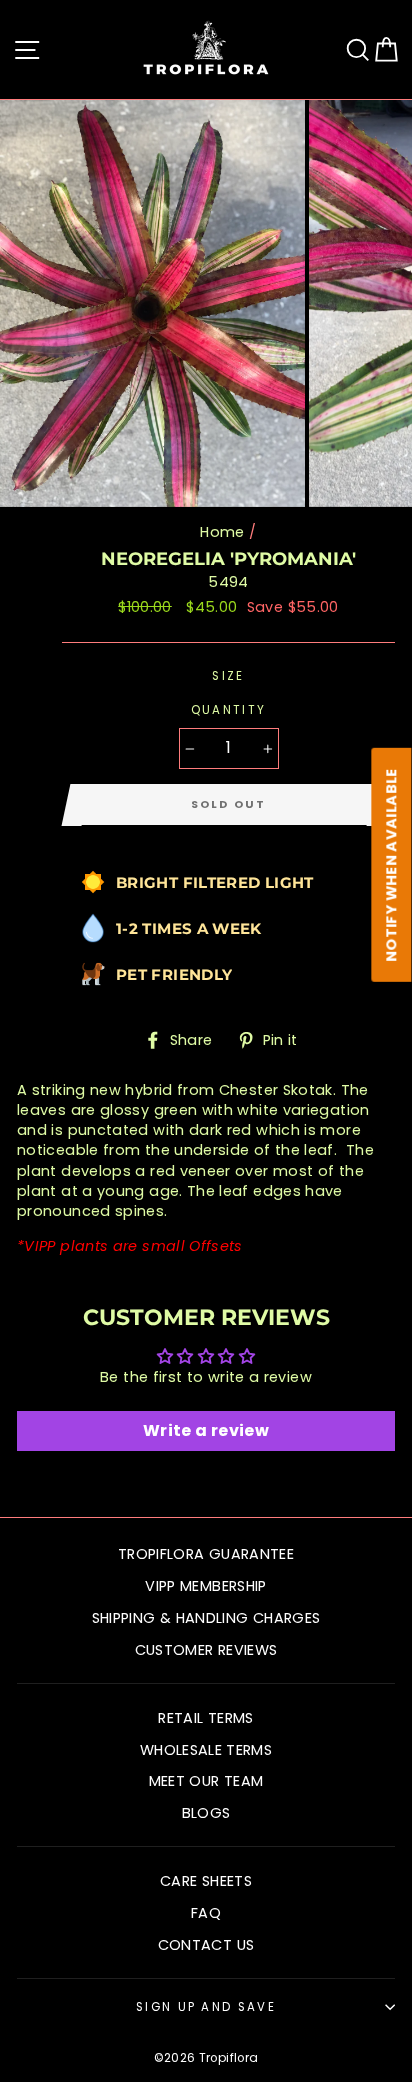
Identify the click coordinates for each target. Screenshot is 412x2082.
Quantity (229, 710)
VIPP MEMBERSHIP (205, 1586)
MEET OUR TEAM (206, 1781)
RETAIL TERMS (205, 1718)
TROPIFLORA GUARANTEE (206, 1554)
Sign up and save (206, 2007)
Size (228, 676)
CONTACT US (206, 1945)
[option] (154, 303)
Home (222, 532)
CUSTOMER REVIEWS (206, 1650)
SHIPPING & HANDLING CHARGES (206, 1618)
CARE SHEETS (206, 1881)
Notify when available (392, 865)
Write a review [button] (206, 1430)
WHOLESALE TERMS (206, 1750)
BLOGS (206, 1813)
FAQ (206, 1913)
